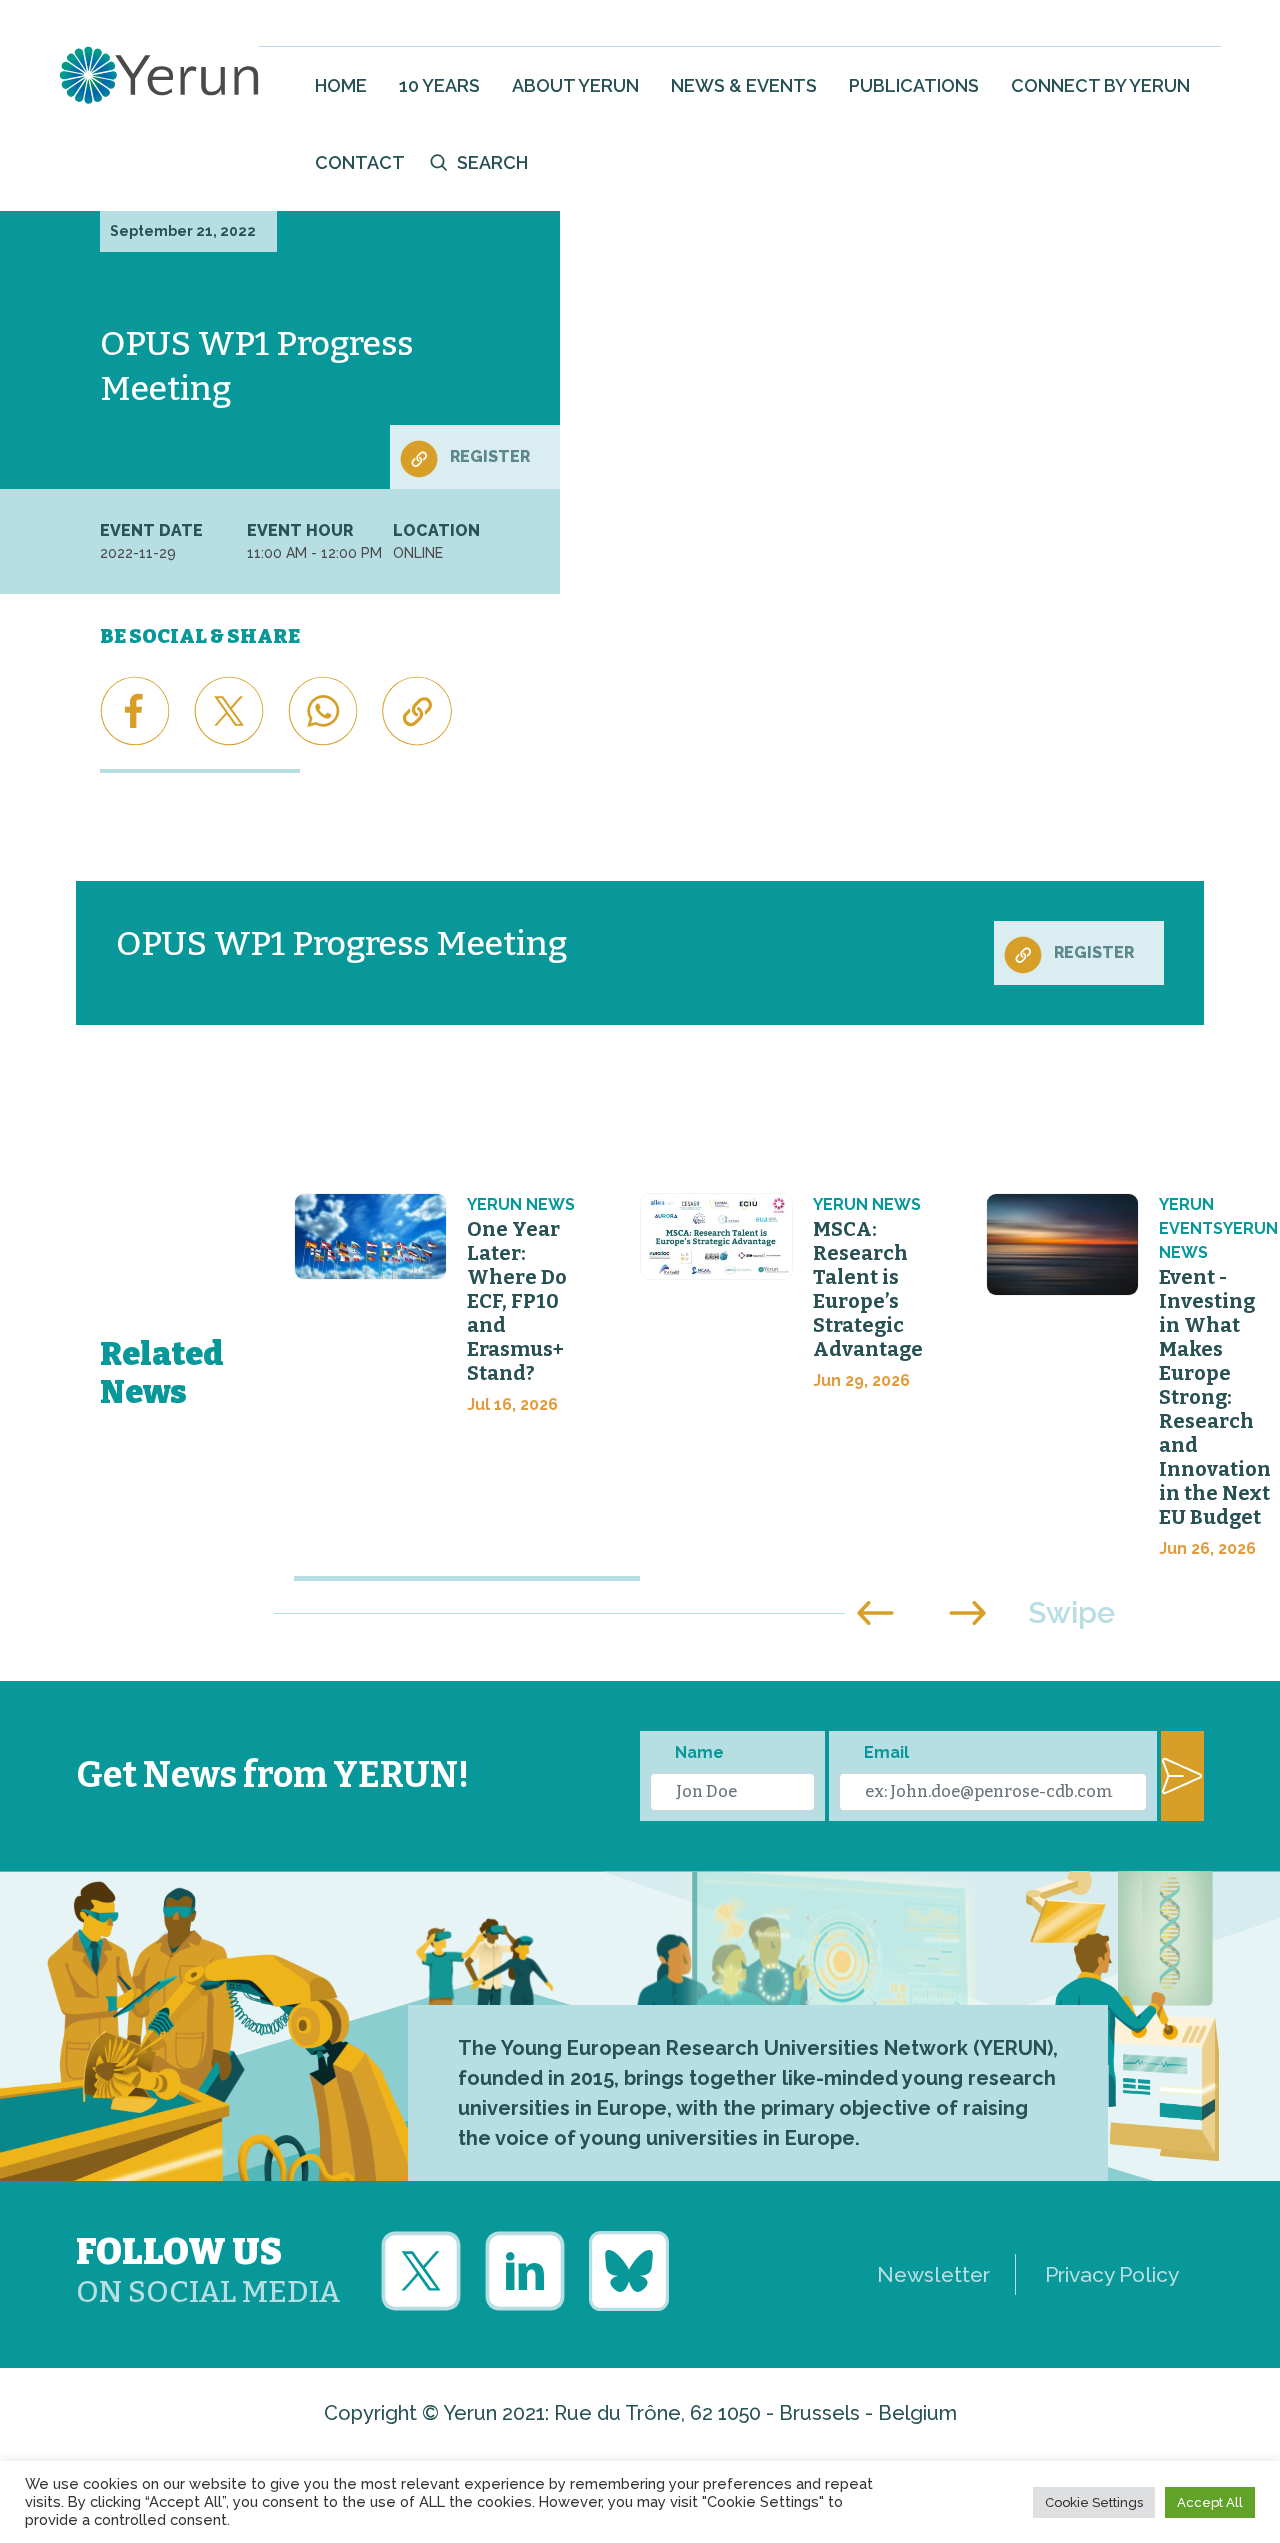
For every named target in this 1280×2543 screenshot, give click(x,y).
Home (341, 85)
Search (492, 162)
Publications (914, 85)
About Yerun (575, 85)
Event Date (151, 530)
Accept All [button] (1210, 2502)
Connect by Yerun (1100, 85)
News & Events (744, 85)
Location (436, 530)
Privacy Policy (1112, 2274)
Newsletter (933, 2274)
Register (490, 456)
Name (699, 1752)
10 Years (439, 85)
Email (886, 1752)
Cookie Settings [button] (1094, 2502)
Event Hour (300, 530)
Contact (360, 162)
